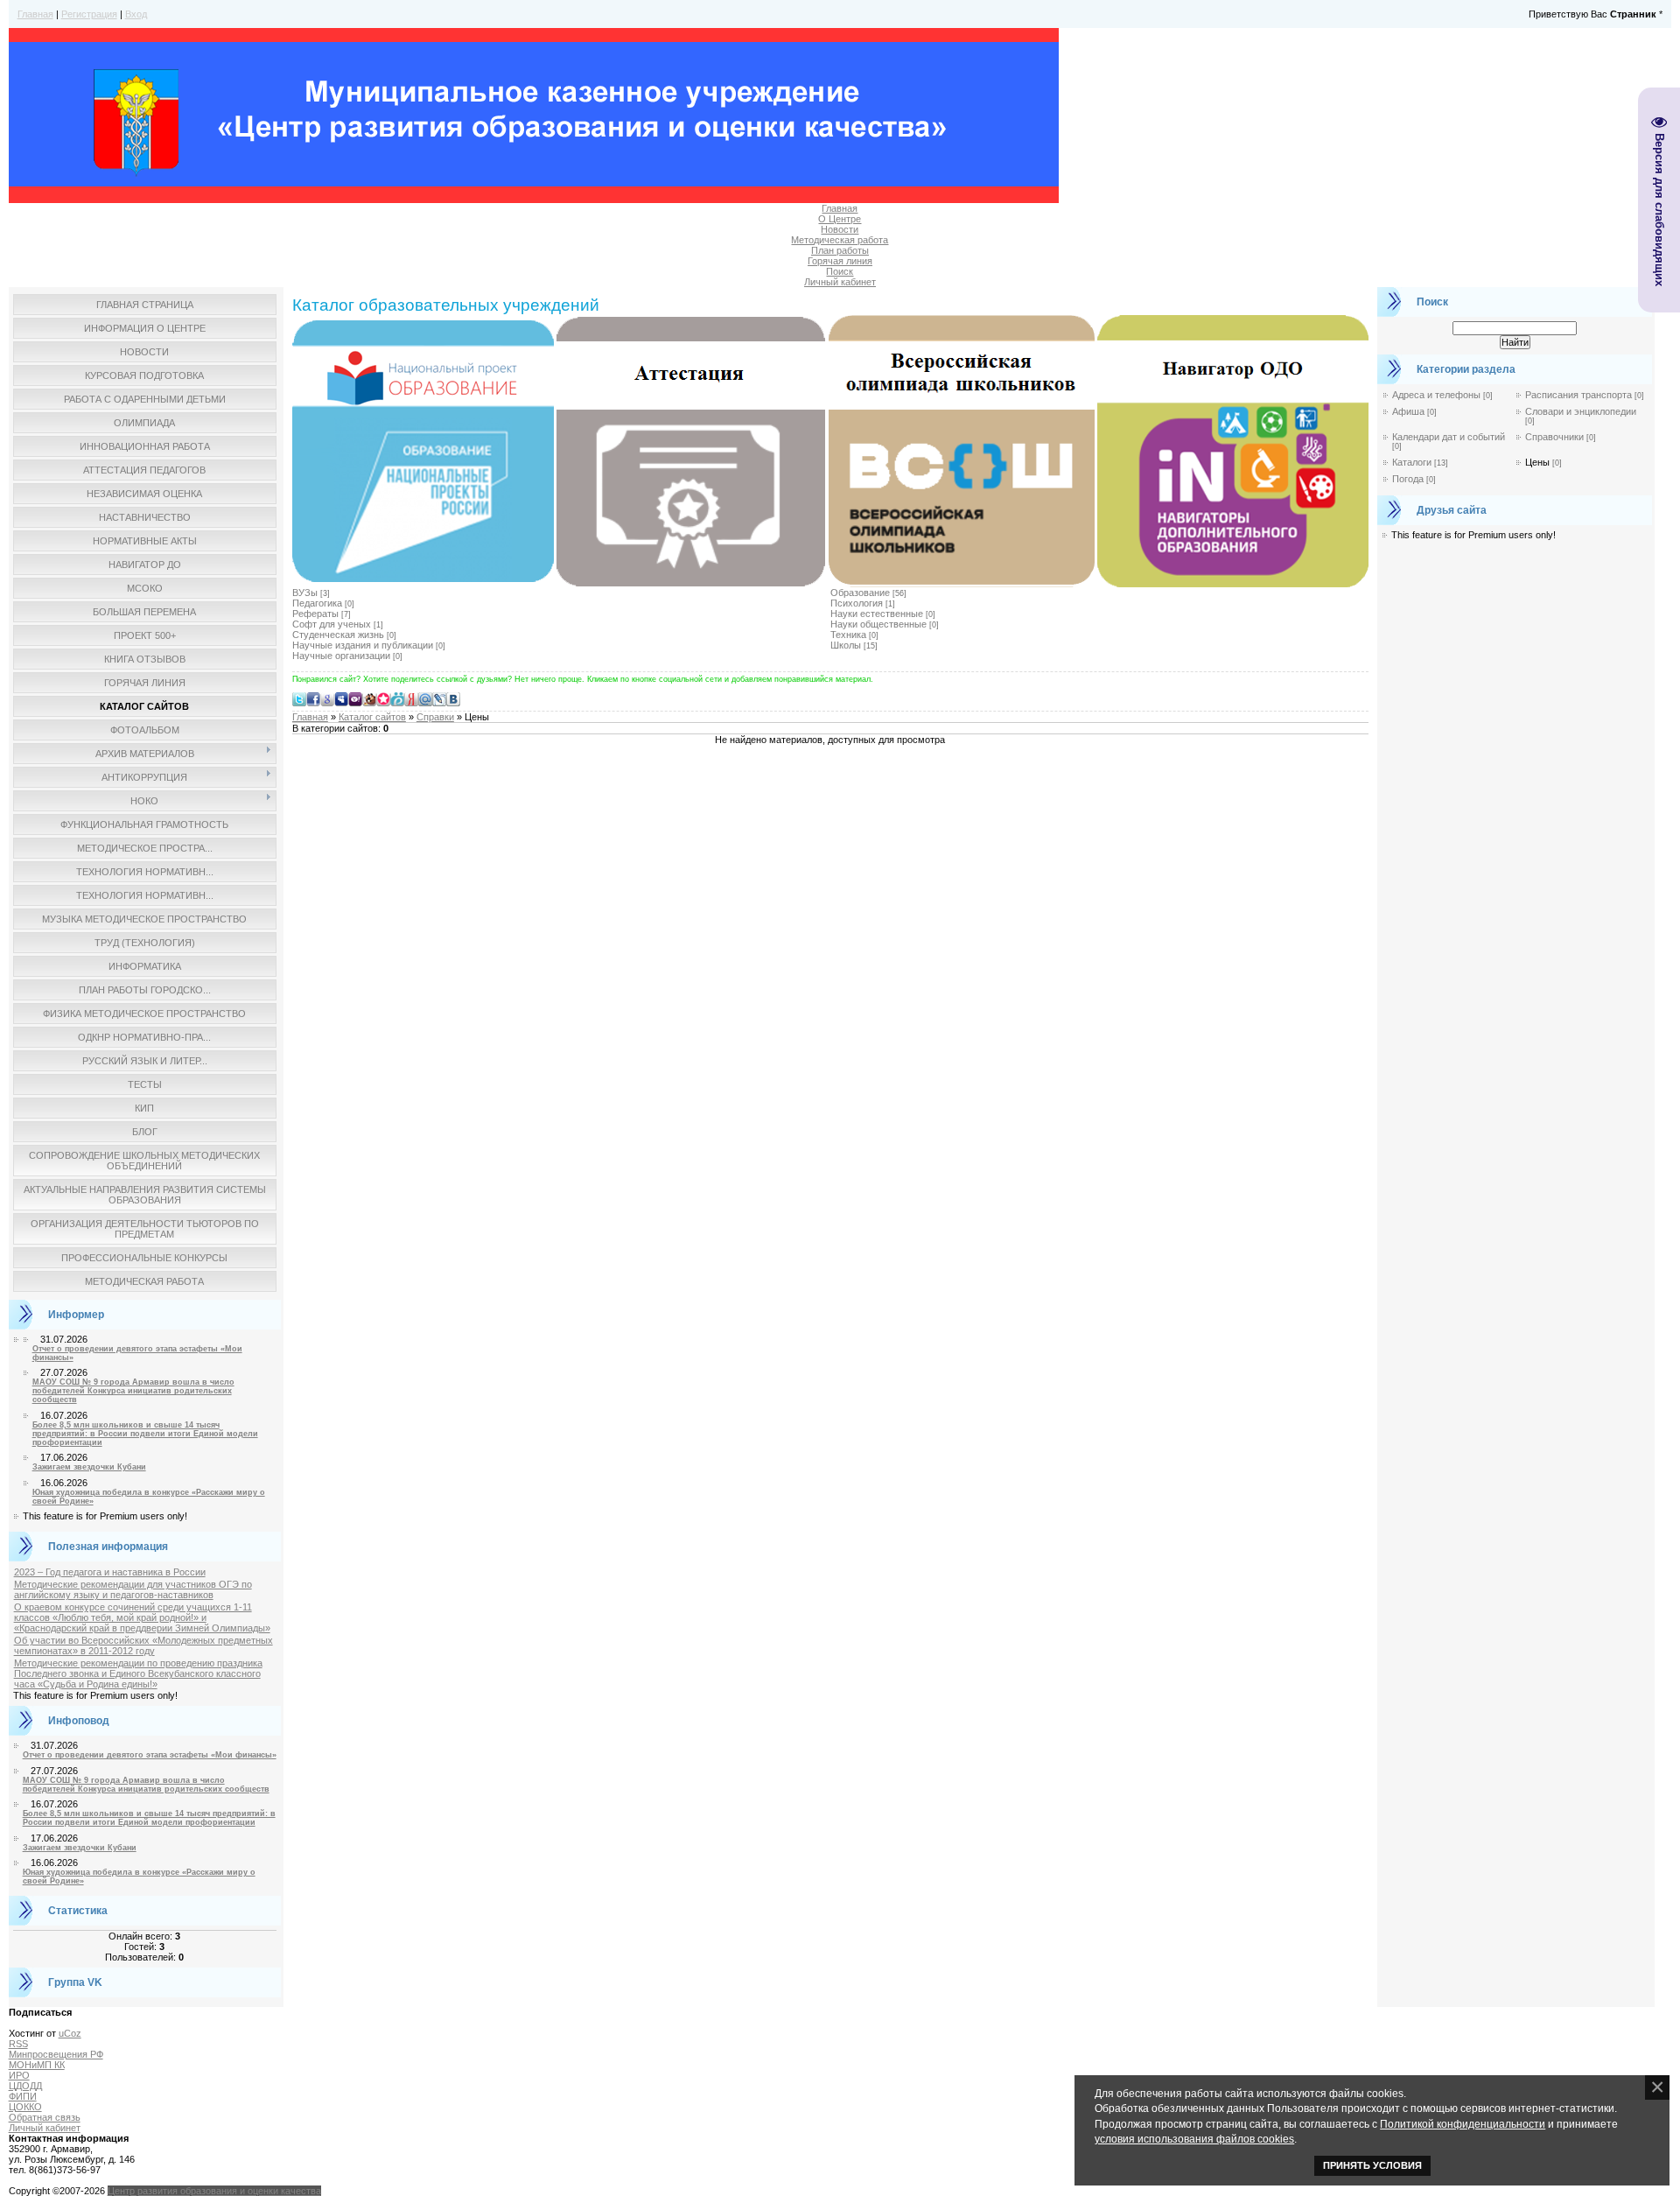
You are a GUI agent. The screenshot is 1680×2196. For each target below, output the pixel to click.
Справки (435, 717)
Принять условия (1372, 2165)
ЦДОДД (25, 2086)
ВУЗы (305, 593)
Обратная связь (45, 2117)
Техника (848, 635)
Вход (136, 14)
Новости (840, 229)
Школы (846, 645)
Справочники (1554, 437)
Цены (1537, 462)
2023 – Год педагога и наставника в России (110, 1572)
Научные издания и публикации (363, 645)
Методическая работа (840, 240)
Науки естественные (877, 614)
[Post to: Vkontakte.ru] (453, 698)
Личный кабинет (840, 282)
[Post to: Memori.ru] (383, 698)
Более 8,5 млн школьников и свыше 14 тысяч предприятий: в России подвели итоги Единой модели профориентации (145, 1434)
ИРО (19, 2075)
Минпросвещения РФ (56, 2054)
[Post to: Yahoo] (355, 698)
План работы (840, 250)
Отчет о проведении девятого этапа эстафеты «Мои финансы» (150, 1755)
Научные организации (341, 656)
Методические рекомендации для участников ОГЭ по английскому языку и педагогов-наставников (133, 1589)
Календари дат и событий (1449, 437)
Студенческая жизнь (338, 635)
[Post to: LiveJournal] (439, 698)
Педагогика (317, 603)
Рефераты (315, 614)
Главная (35, 14)
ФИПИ (23, 2096)
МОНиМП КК (37, 2065)
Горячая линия (840, 261)
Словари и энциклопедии (1581, 411)
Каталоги (1412, 462)
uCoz (70, 2033)
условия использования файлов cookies (1194, 2139)
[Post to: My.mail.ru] (425, 698)
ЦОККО (25, 2107)
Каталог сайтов (372, 717)
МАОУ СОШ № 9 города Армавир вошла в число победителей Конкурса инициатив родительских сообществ (133, 1391)
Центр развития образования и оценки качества (214, 2191)
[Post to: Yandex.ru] (411, 698)
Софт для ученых (332, 624)
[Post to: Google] (327, 698)
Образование (860, 593)
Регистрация (89, 14)
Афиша (1408, 411)
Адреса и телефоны (1436, 395)
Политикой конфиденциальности (1463, 2124)
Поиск (840, 271)
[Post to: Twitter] (299, 698)
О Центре (840, 219)
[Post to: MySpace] (341, 698)
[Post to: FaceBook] (313, 698)
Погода (1408, 479)
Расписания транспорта (1578, 395)
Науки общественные (878, 624)
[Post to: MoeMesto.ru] (397, 698)
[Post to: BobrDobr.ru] (369, 698)
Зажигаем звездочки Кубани (89, 1467)
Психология (857, 603)
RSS (18, 2044)
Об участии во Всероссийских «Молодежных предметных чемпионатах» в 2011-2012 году (143, 1645)
